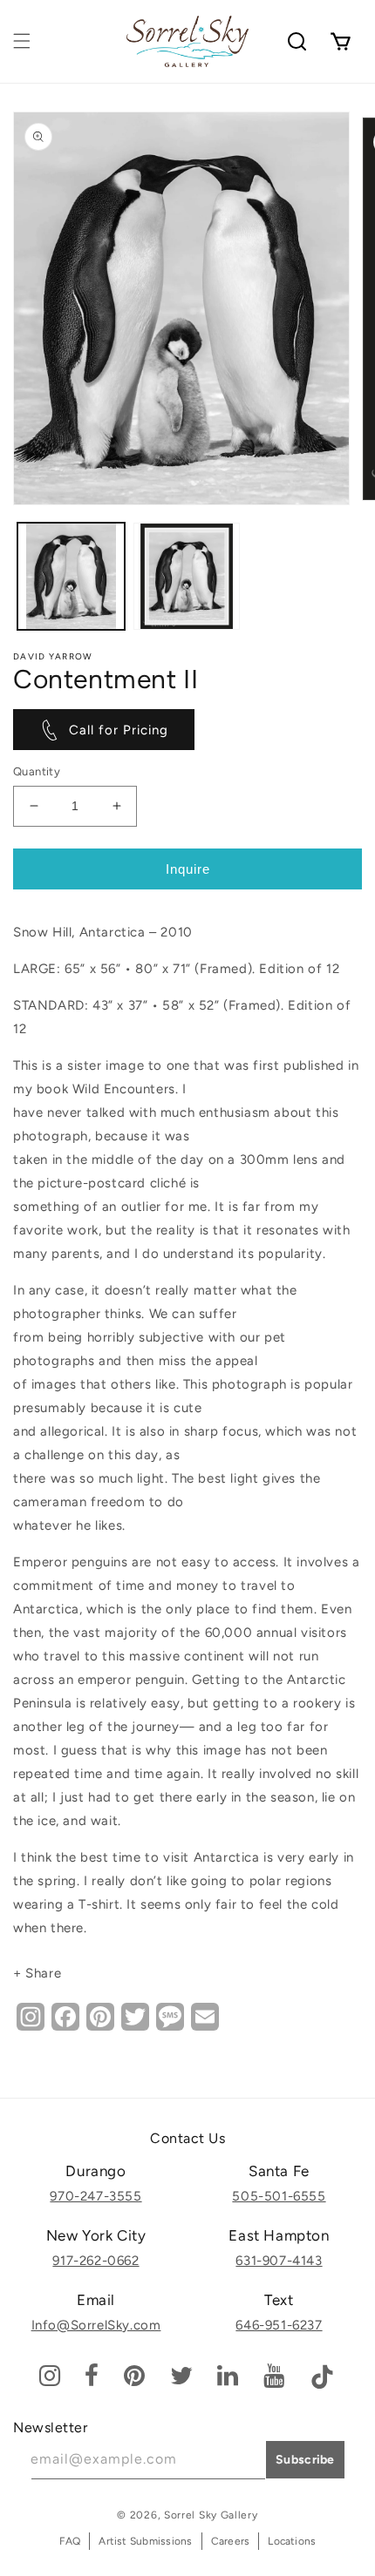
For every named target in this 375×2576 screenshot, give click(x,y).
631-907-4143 (279, 2261)
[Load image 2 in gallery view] (187, 576)
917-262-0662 (95, 2261)
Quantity (37, 771)
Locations (292, 2541)
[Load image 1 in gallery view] (71, 576)
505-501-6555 (279, 2196)
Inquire (188, 869)
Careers (231, 2541)
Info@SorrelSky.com (96, 2325)
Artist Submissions (145, 2541)
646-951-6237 (279, 2325)
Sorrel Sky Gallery (211, 2515)
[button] (22, 41)
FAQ (70, 2541)
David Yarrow (53, 656)
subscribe (305, 2460)
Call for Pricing (119, 730)
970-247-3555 (95, 2196)
